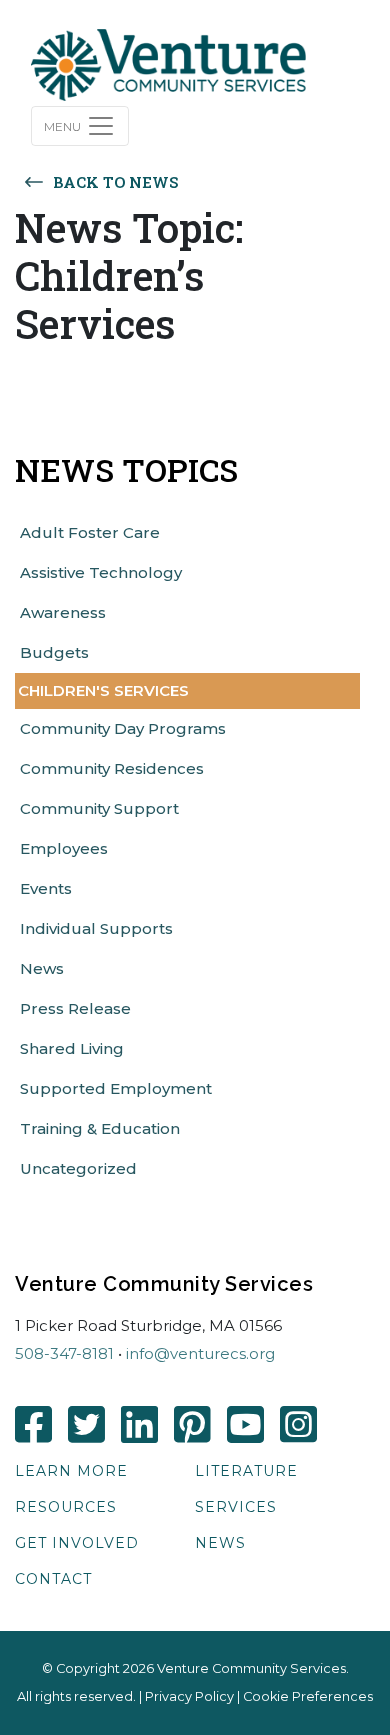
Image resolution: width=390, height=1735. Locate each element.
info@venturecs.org (200, 1353)
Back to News (115, 182)
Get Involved (77, 1543)
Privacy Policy (189, 1696)
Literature (246, 1471)
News (220, 1543)
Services (236, 1507)
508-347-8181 (64, 1353)
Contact (53, 1579)
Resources (66, 1507)
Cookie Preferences (308, 1696)
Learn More (71, 1471)
